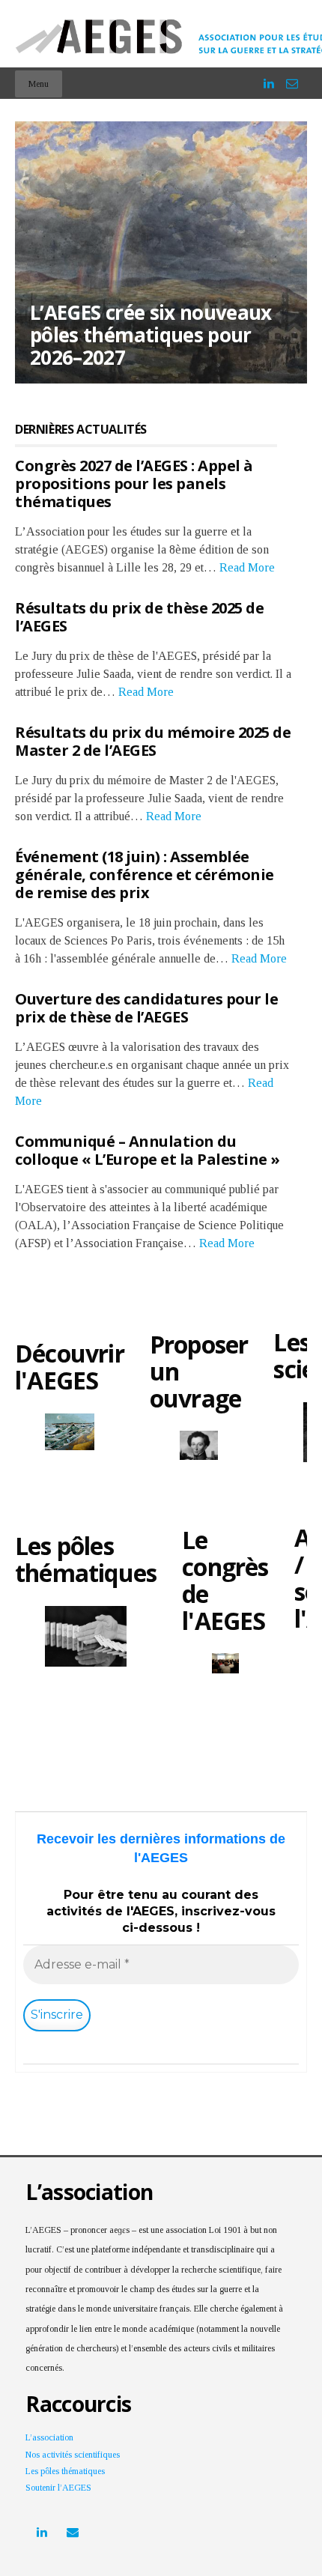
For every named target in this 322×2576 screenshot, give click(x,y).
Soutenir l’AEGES (58, 2488)
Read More (247, 567)
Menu (39, 84)
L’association (49, 2437)
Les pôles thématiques (65, 2471)
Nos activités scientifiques (73, 2455)
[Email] (292, 77)
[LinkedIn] (269, 77)
